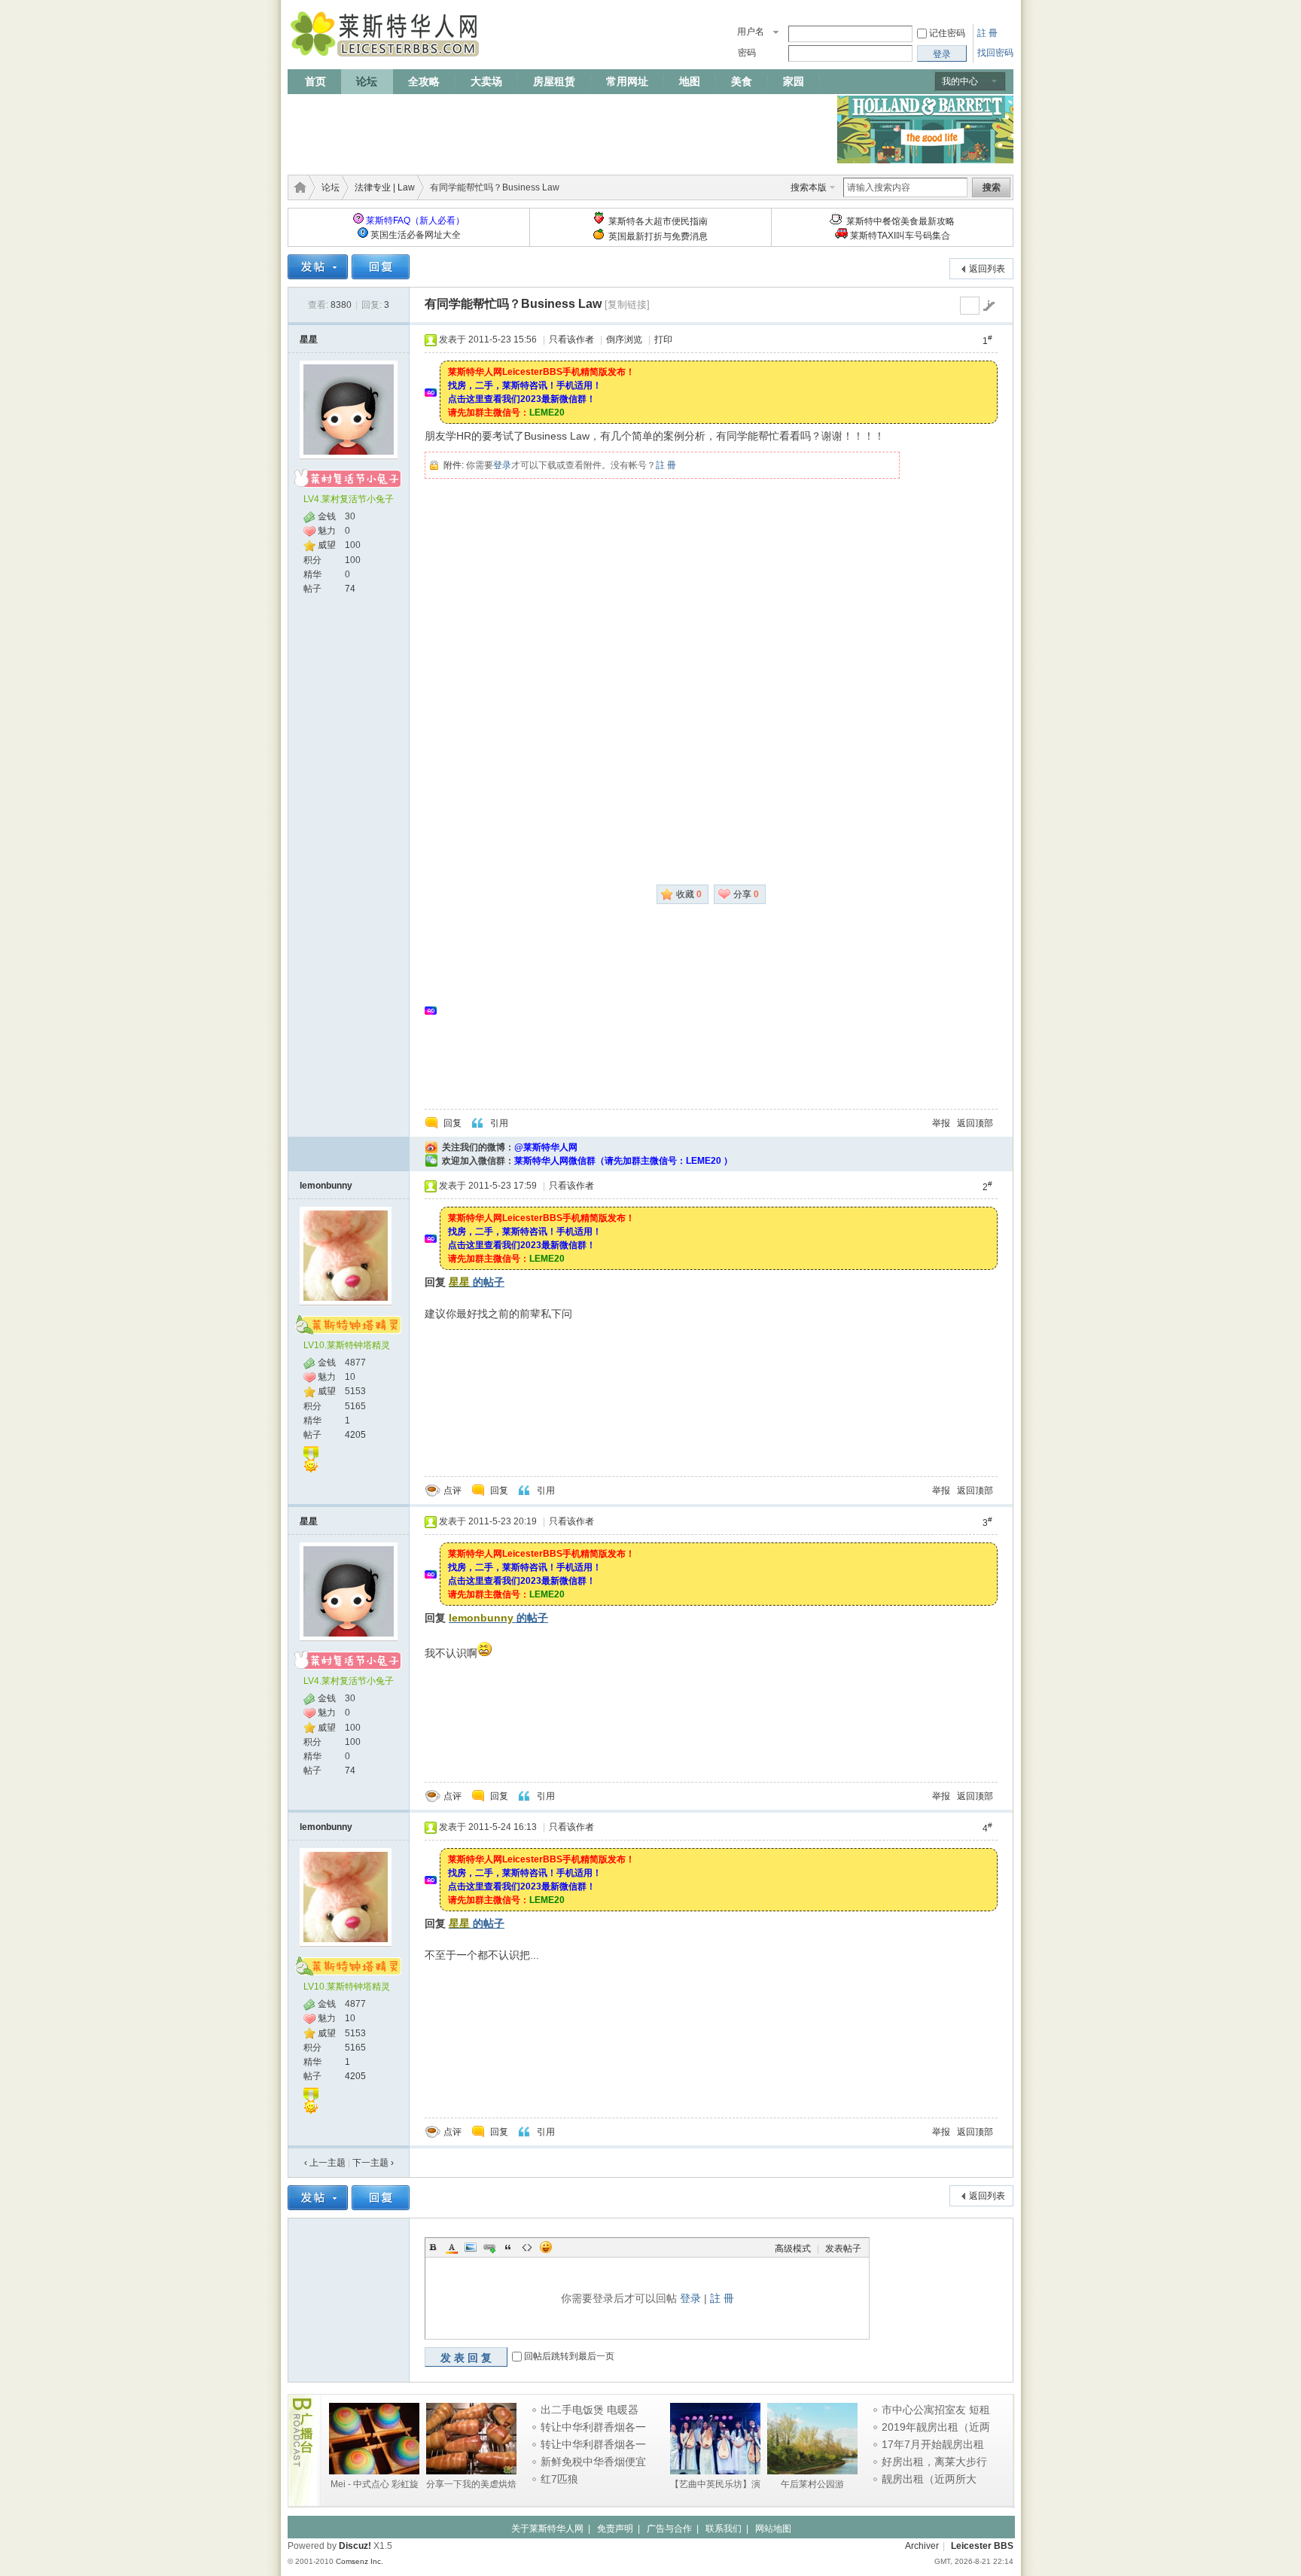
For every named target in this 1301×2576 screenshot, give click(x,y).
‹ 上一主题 (325, 2163)
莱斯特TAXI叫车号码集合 (900, 236)
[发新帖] (318, 267)
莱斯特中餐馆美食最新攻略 (900, 221)
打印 (663, 340)
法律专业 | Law (385, 187)
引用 (499, 1123)
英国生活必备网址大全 (416, 235)
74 (350, 589)
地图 (690, 81)
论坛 (367, 81)
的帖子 (477, 1282)
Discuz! (355, 2546)
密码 (747, 53)
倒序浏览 (624, 340)
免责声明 (615, 2529)
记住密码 (947, 33)
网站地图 (773, 2529)
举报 (941, 1123)
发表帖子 (843, 2249)
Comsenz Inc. (360, 2561)
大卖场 (486, 81)
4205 (355, 1435)
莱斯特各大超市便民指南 (658, 221)
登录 (502, 465)
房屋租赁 (554, 81)
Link (489, 2247)
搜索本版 (809, 187)
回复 (452, 1123)
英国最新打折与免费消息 (658, 236)
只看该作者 (571, 340)
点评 (452, 1490)
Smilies (546, 2247)
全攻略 (424, 81)
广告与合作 (669, 2529)
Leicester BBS (982, 2546)
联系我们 (724, 2529)
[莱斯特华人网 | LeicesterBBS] (387, 60)
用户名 (751, 32)
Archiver (922, 2546)
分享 (746, 894)
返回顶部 (975, 1123)
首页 (315, 81)
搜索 (992, 187)
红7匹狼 (559, 2479)
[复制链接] (627, 304)
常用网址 (627, 81)
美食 (742, 81)
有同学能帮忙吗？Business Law (513, 304)
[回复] (381, 267)
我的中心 (960, 81)
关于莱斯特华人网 (547, 2529)
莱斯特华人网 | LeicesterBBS (297, 187)
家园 (794, 81)
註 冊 (987, 33)
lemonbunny (326, 1186)
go (989, 306)
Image (471, 2247)
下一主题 (373, 2163)
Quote (508, 2247)
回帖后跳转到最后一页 (569, 2357)
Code (527, 2247)
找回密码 (995, 53)
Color (452, 2247)
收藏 (689, 894)
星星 (309, 340)
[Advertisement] (562, 129)
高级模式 (793, 2249)
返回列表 (987, 269)
